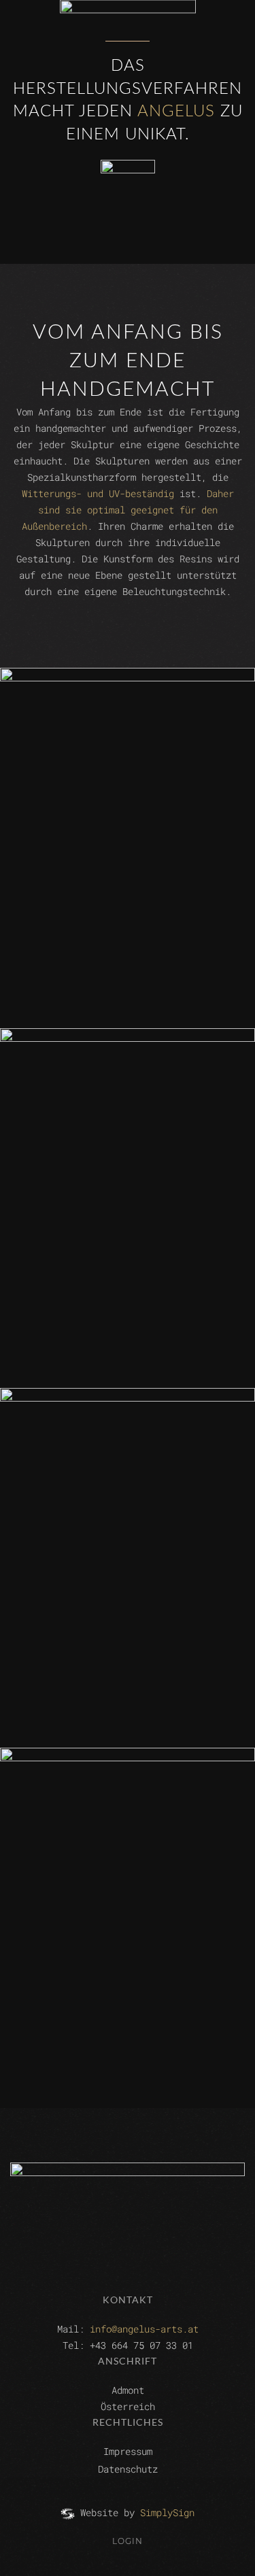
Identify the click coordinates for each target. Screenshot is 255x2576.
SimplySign (167, 2512)
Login (128, 2541)
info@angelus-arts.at (144, 2329)
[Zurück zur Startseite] (128, 38)
